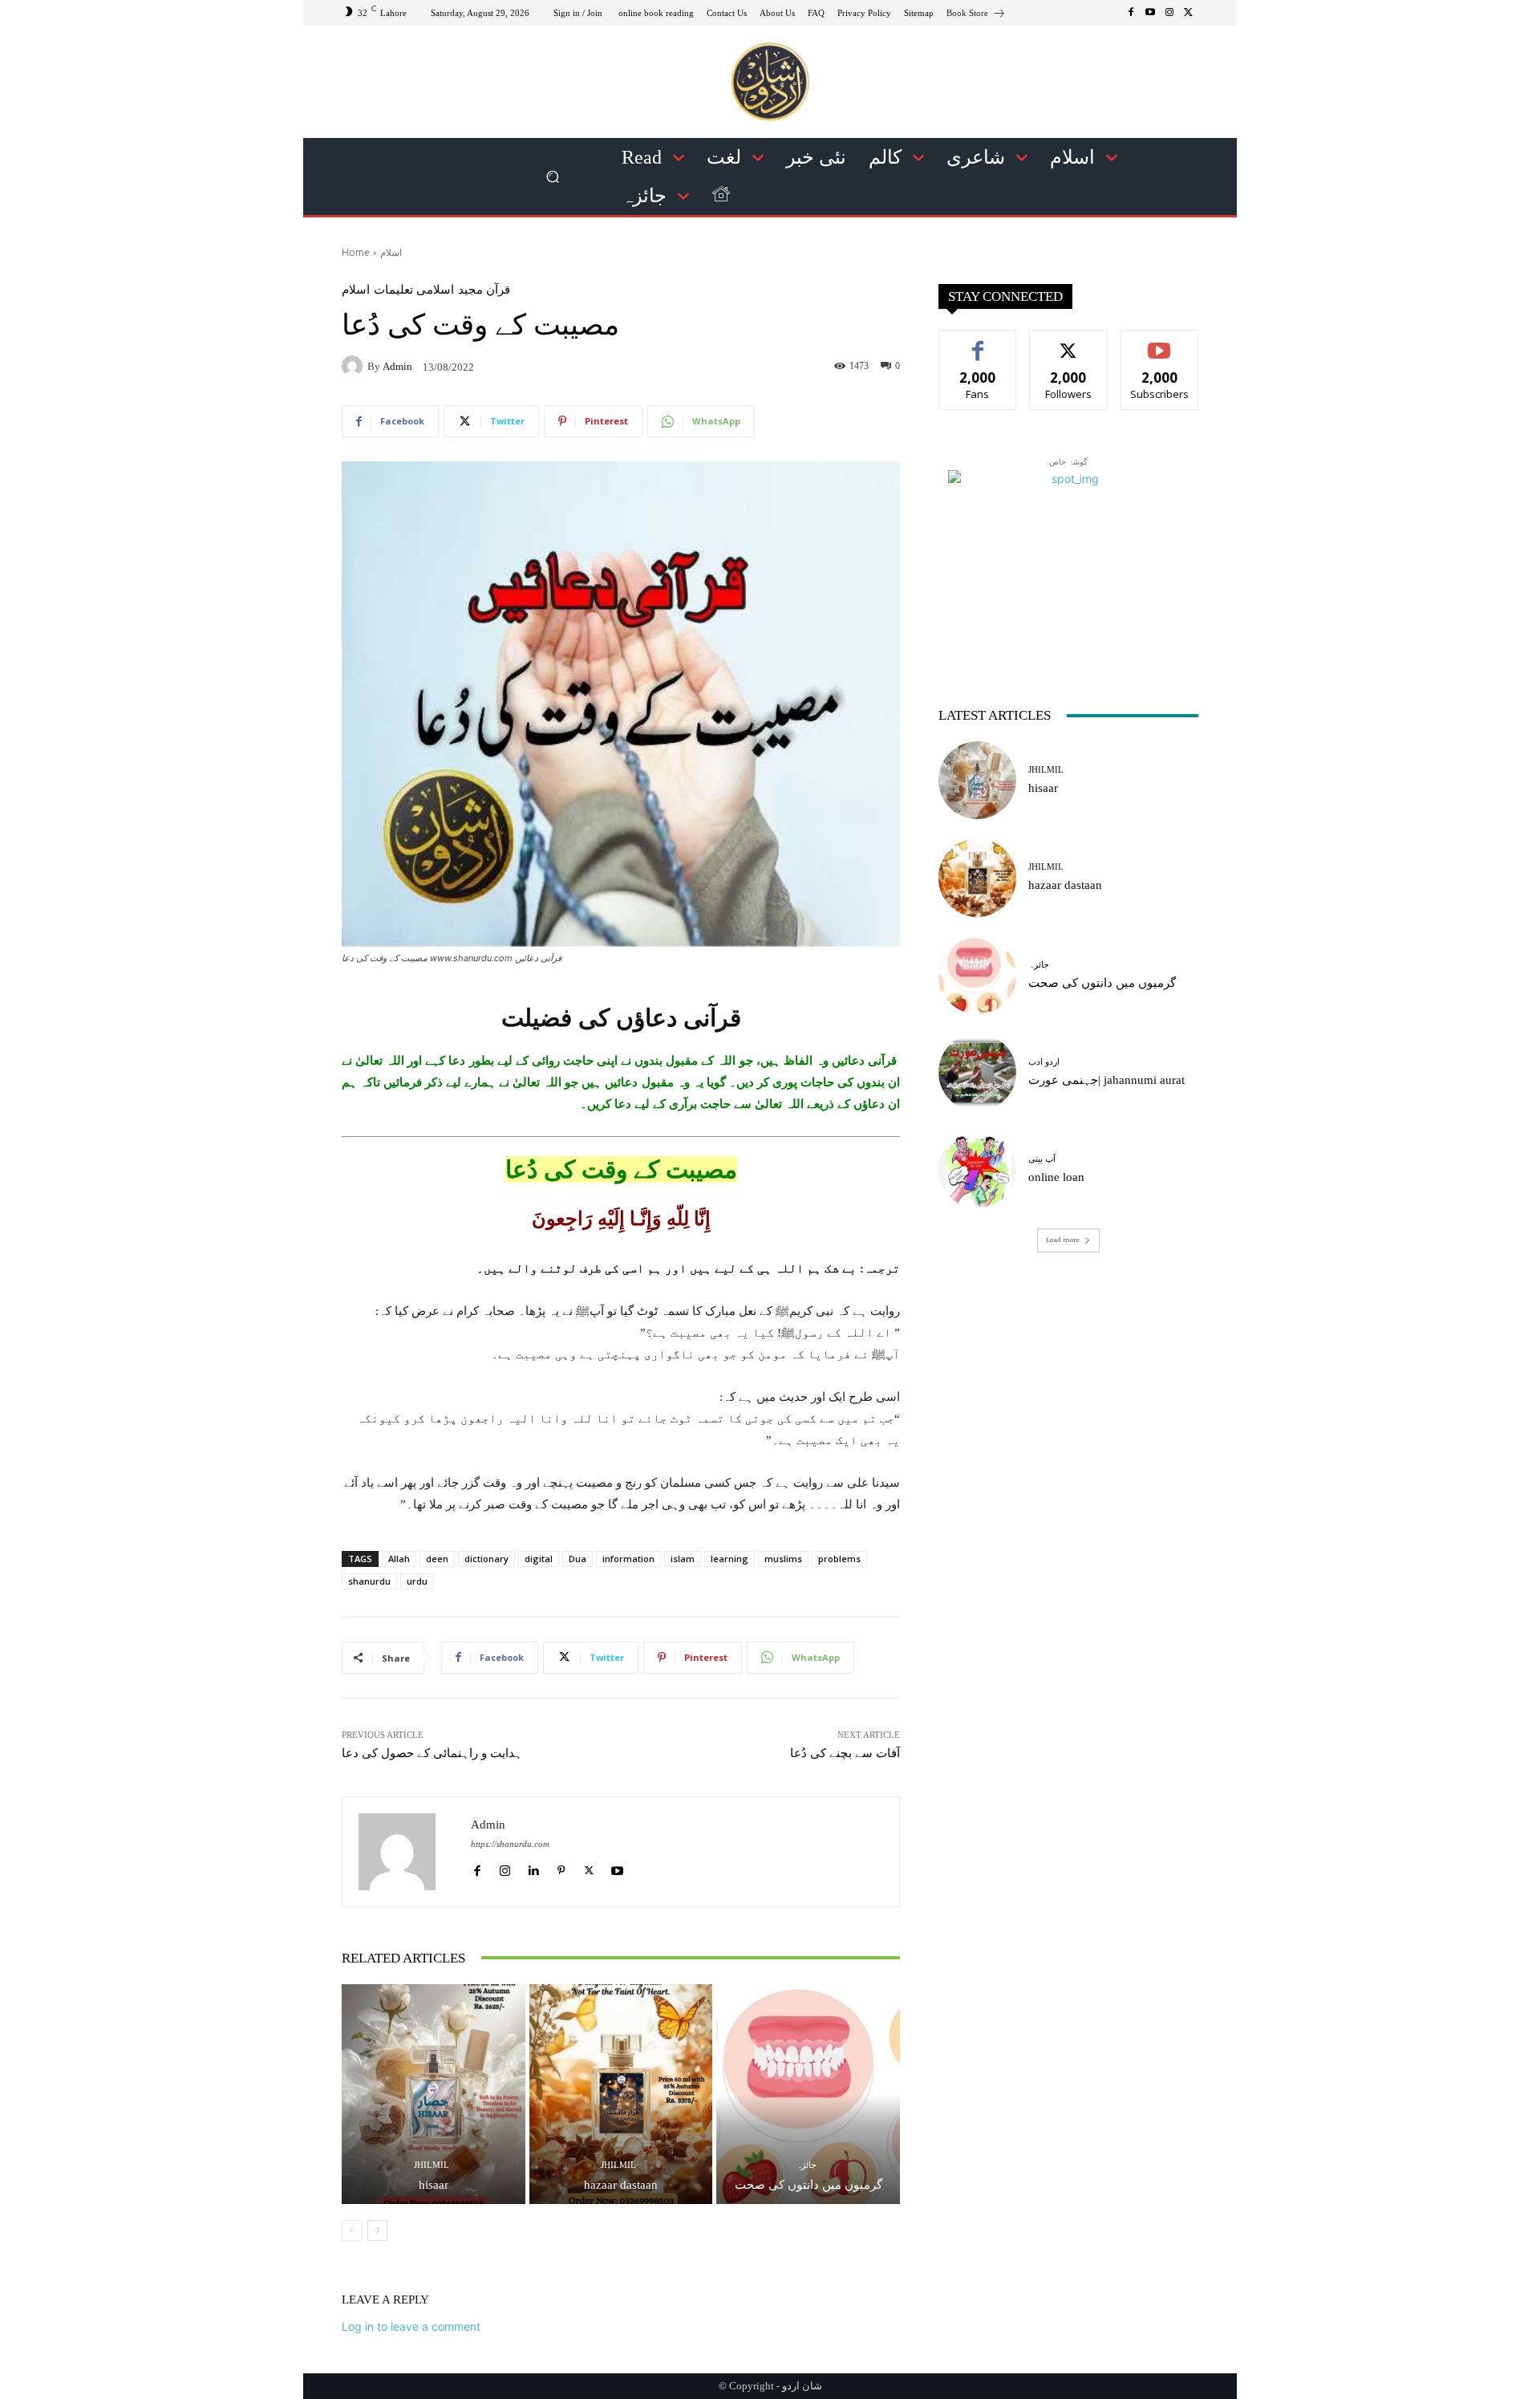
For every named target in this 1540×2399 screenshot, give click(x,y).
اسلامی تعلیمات (414, 290)
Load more (1063, 1240)
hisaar (434, 2185)
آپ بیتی (1042, 1159)
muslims (783, 1559)
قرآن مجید (484, 290)
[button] (553, 177)
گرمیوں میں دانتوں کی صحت (808, 2185)
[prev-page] (352, 2231)
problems (839, 1559)
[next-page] (377, 2231)
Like (978, 342)
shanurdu (369, 1581)
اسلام (391, 252)
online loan (1056, 1177)
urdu (417, 1581)
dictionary (486, 1559)
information (628, 1559)
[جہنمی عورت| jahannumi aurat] (977, 1072)
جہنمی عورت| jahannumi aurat (1106, 1080)
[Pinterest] (561, 1867)
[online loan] (977, 1169)
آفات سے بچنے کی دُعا (845, 1753)
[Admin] (355, 366)
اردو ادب (1044, 1062)
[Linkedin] (533, 1867)
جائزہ (806, 2165)
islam (683, 1559)
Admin (397, 366)
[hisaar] (434, 2094)
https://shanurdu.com (510, 1844)
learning (729, 1559)
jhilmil (432, 2165)
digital (539, 1559)
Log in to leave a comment (411, 2326)
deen (437, 1559)
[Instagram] (1169, 13)
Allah (399, 1559)
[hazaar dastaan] (621, 2094)
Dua (577, 1559)
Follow (1069, 342)
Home (356, 252)
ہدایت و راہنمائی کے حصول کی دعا (432, 1753)
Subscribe (1160, 342)
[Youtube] (1150, 13)
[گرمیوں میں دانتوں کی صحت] (808, 2094)
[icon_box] (976, 15)
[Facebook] (1131, 13)
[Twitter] (1189, 13)
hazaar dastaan (621, 2185)
